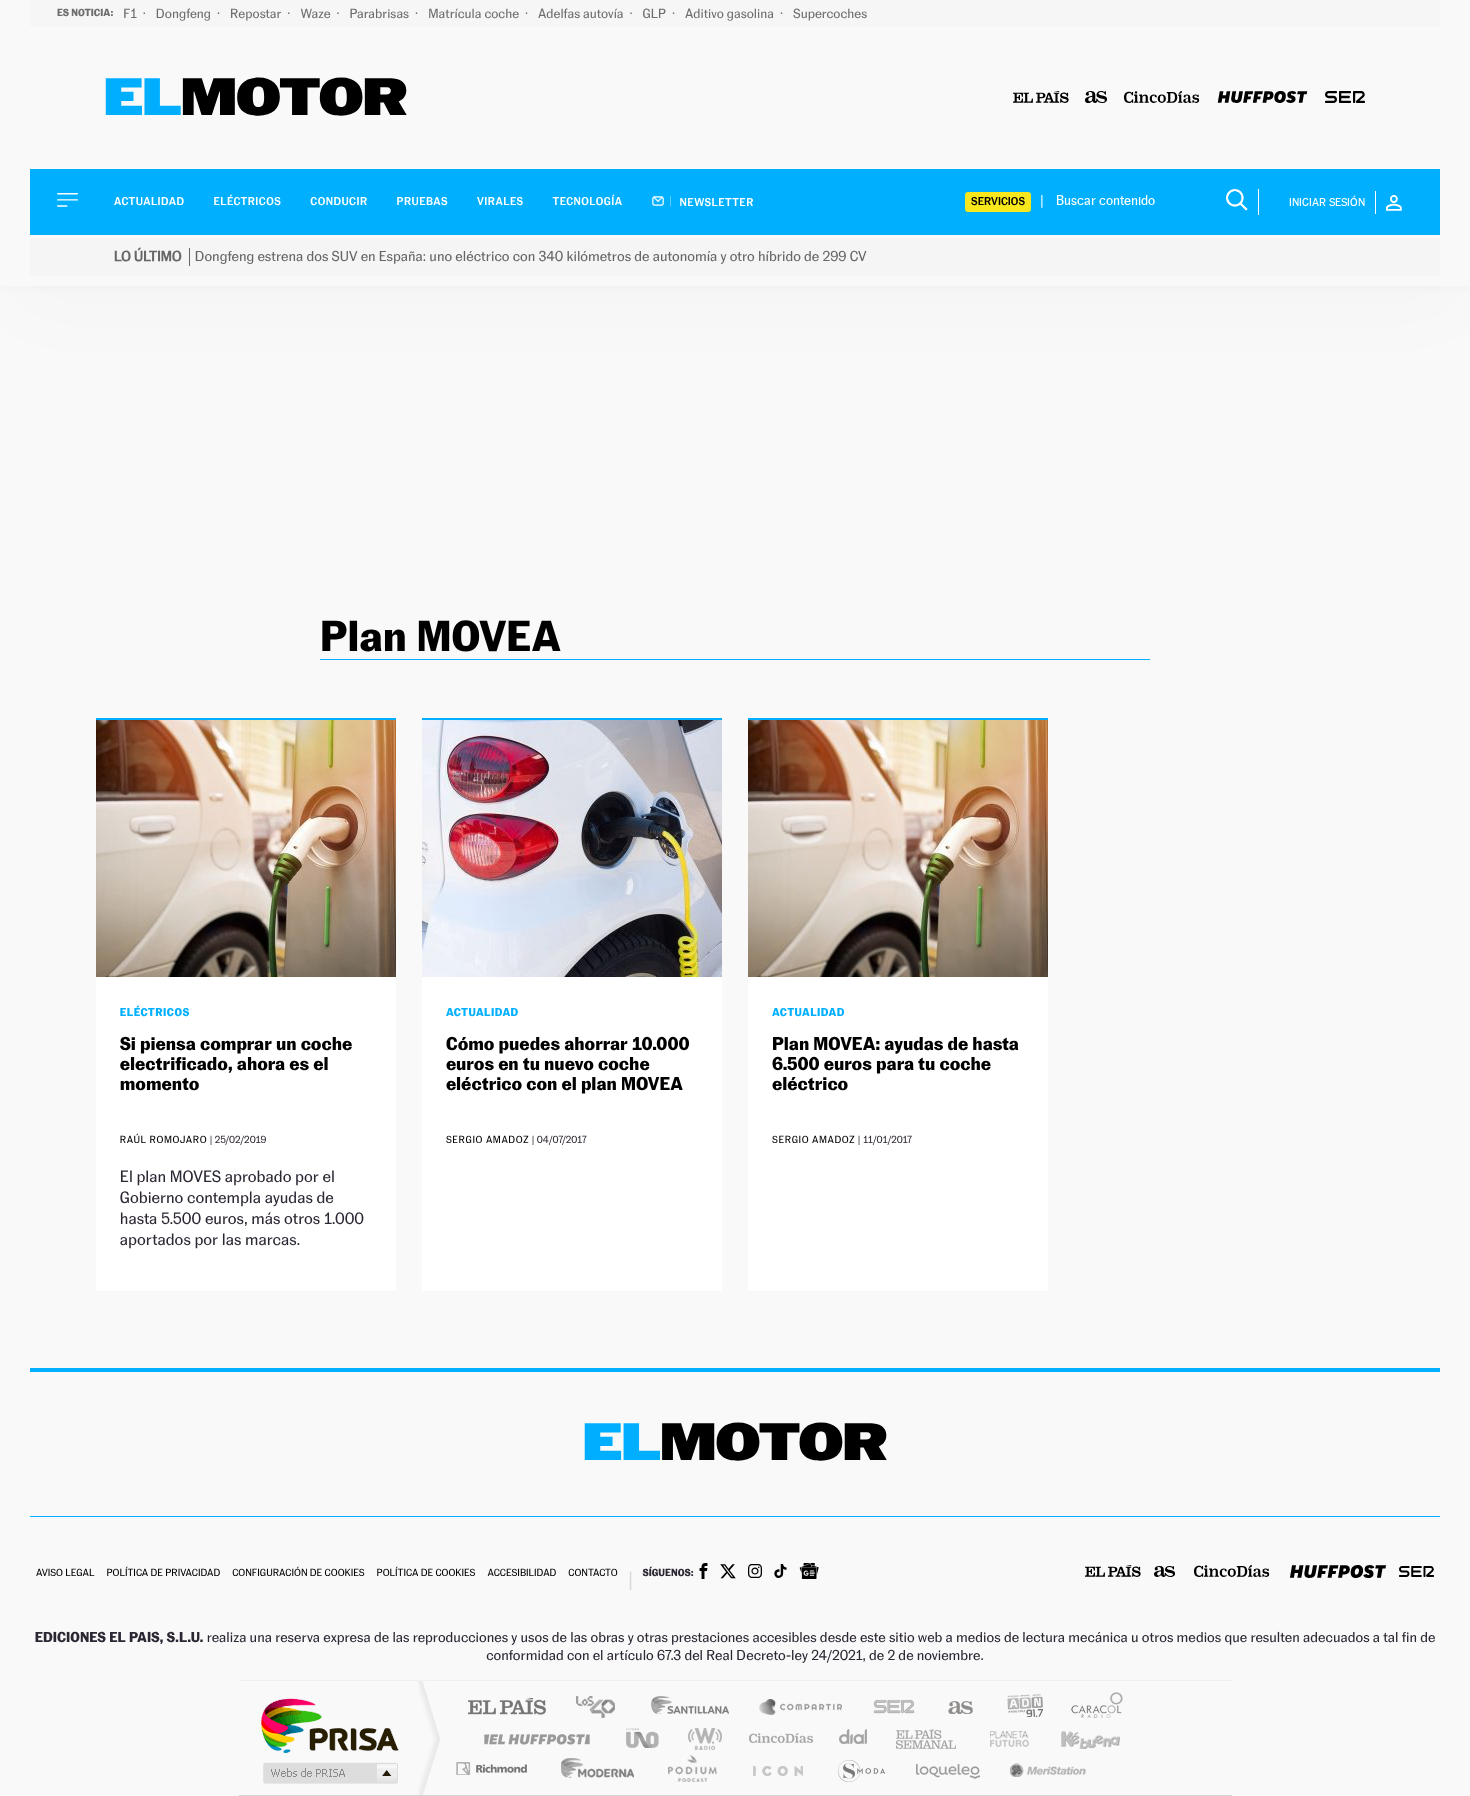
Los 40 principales (602, 1708)
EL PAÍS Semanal (927, 1738)
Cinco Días (778, 1738)
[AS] (1096, 98)
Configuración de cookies (298, 1573)
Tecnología (588, 201)
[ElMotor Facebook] (703, 1573)
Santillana (696, 1708)
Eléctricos (247, 201)
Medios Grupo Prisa (328, 1773)
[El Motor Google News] (809, 1573)
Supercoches (830, 13)
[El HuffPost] (1262, 98)
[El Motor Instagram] (755, 1573)
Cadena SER (888, 1708)
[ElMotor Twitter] (728, 1573)
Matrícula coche (475, 13)
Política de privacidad (163, 1573)
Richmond (494, 1768)
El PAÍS (506, 1708)
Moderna (592, 1768)
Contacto (592, 1573)
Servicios (998, 201)
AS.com (951, 1708)
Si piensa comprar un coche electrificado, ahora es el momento (236, 1064)
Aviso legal (65, 1573)
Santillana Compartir (802, 1708)
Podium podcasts (691, 1768)
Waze (316, 13)
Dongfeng (185, 13)
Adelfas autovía (582, 13)
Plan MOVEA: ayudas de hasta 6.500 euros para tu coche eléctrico (895, 1064)
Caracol (1091, 1708)
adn (1017, 1708)
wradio (701, 1738)
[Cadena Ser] (1345, 98)
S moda (860, 1768)
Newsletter (715, 202)
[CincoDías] (1162, 98)
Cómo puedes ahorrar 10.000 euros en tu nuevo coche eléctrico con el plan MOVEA (568, 1064)
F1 (131, 13)
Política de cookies (426, 1573)
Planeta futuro (1001, 1738)
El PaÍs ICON (777, 1768)
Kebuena (1073, 1738)
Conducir (338, 201)
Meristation (1045, 1768)
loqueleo (949, 1768)
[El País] (1041, 98)
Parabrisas (381, 13)
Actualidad (149, 201)
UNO (644, 1738)
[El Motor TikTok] (780, 1573)
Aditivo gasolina (731, 13)
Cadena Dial (854, 1738)
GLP (656, 13)
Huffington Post (533, 1738)
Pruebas (423, 201)
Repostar (257, 13)
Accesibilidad (521, 1573)
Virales (500, 201)
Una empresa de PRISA (329, 1724)
